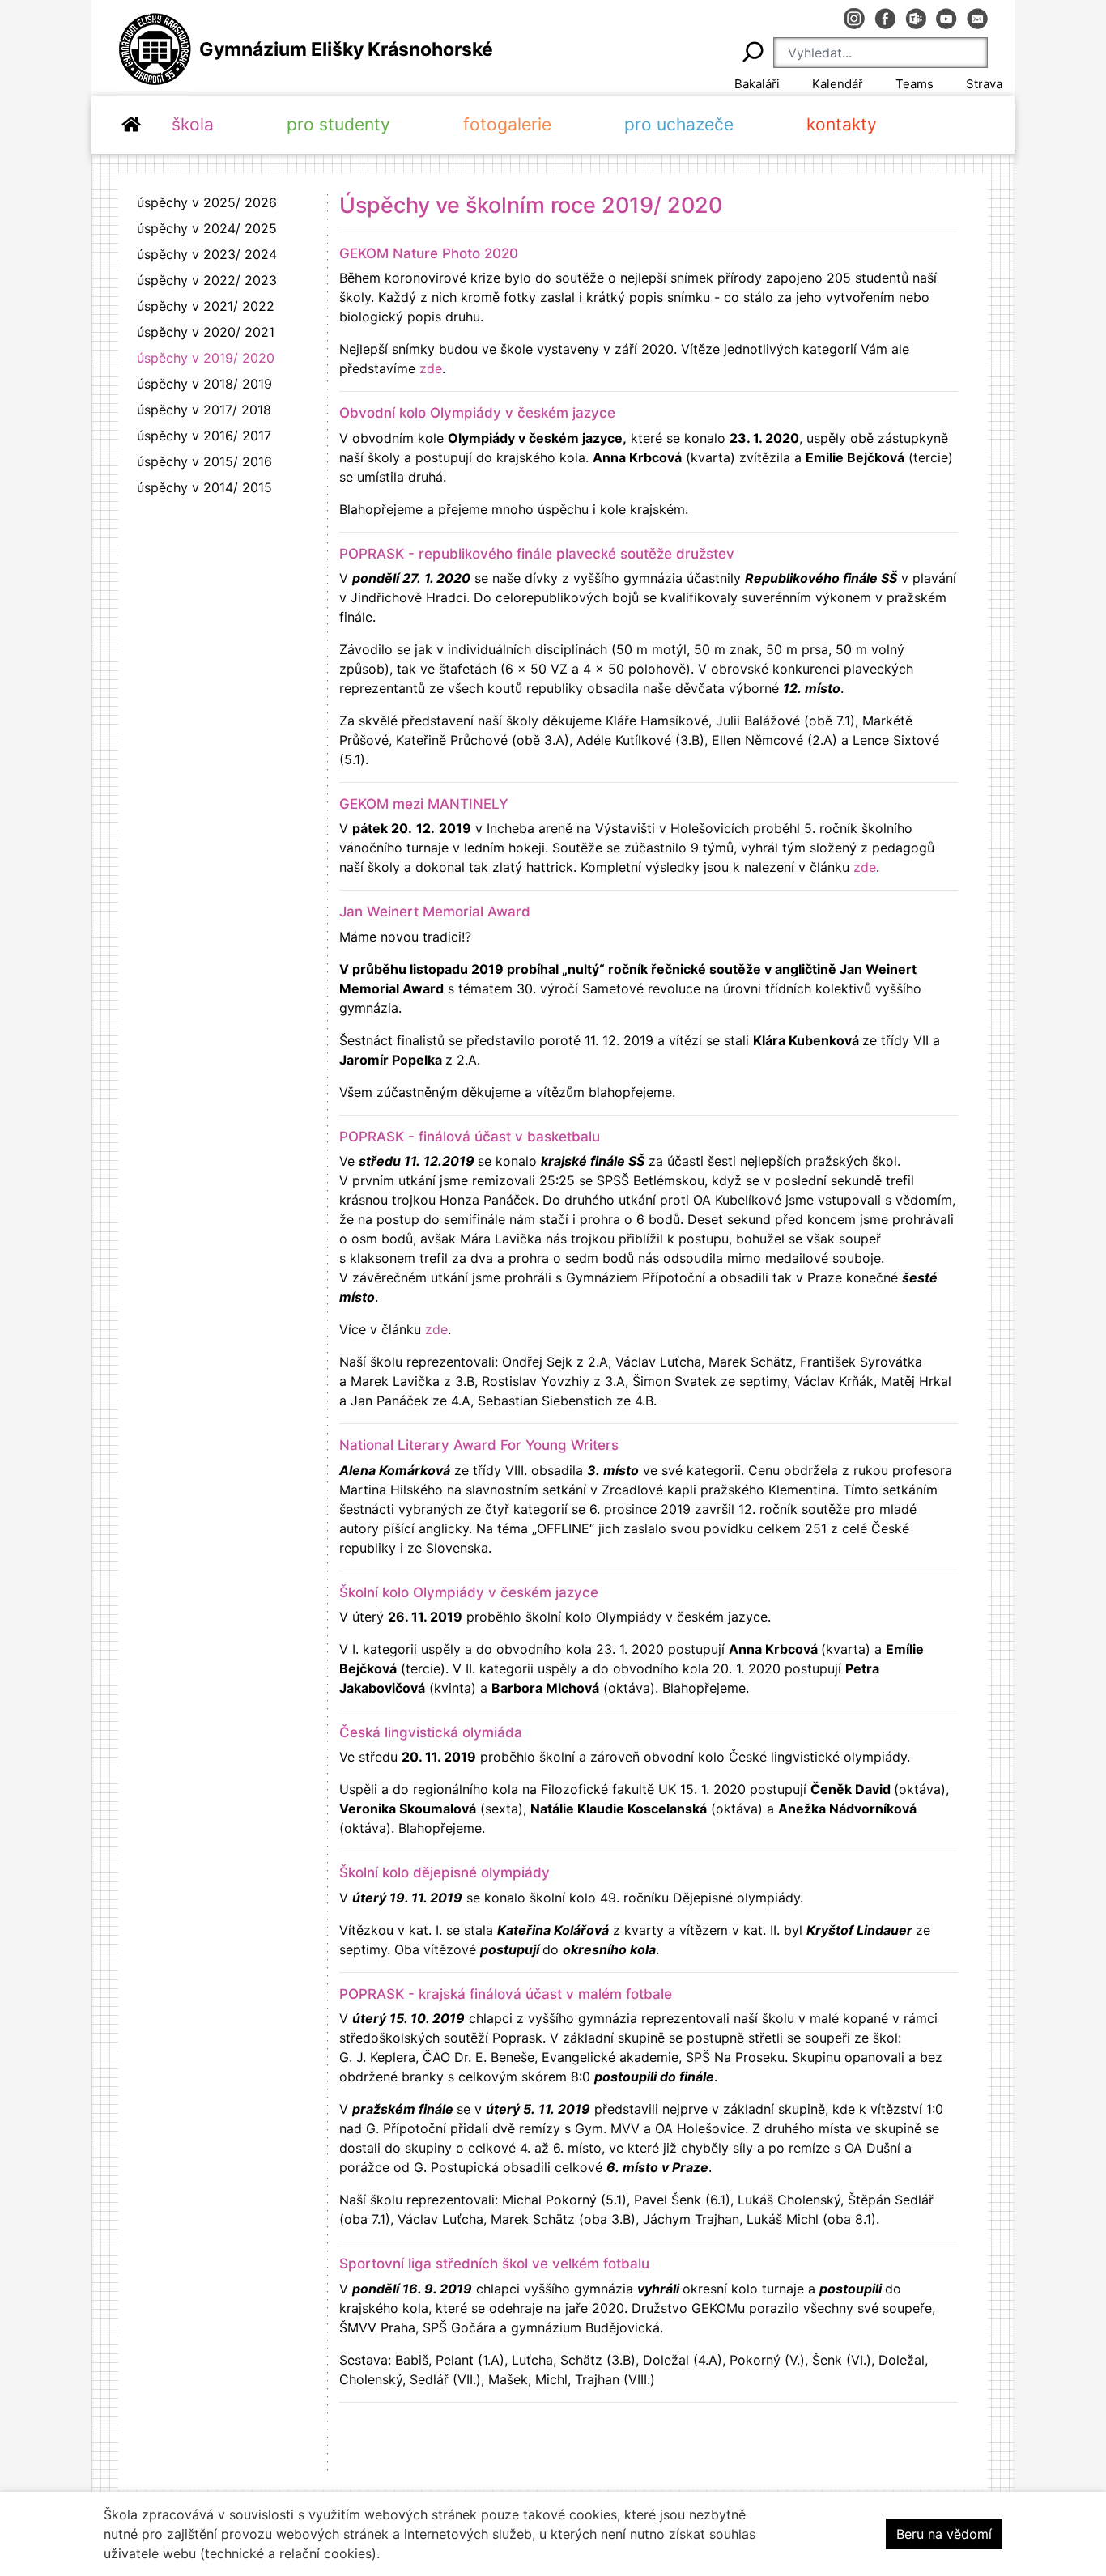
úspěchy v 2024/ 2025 (207, 228)
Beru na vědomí (944, 2534)
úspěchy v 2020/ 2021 (206, 332)
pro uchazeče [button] (679, 124)
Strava (984, 84)
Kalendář (838, 84)
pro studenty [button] (338, 124)
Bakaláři (757, 84)
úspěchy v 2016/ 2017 (204, 436)
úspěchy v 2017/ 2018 (204, 410)
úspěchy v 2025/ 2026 (207, 202)
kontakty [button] (842, 124)
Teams (915, 84)
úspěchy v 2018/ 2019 (204, 384)
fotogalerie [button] (507, 124)
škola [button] (193, 124)
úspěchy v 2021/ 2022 (206, 306)
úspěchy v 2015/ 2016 (204, 461)
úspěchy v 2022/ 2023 (207, 280)
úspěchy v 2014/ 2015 (204, 487)
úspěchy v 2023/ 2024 (207, 254)
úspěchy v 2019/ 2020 (206, 358)
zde (431, 368)
